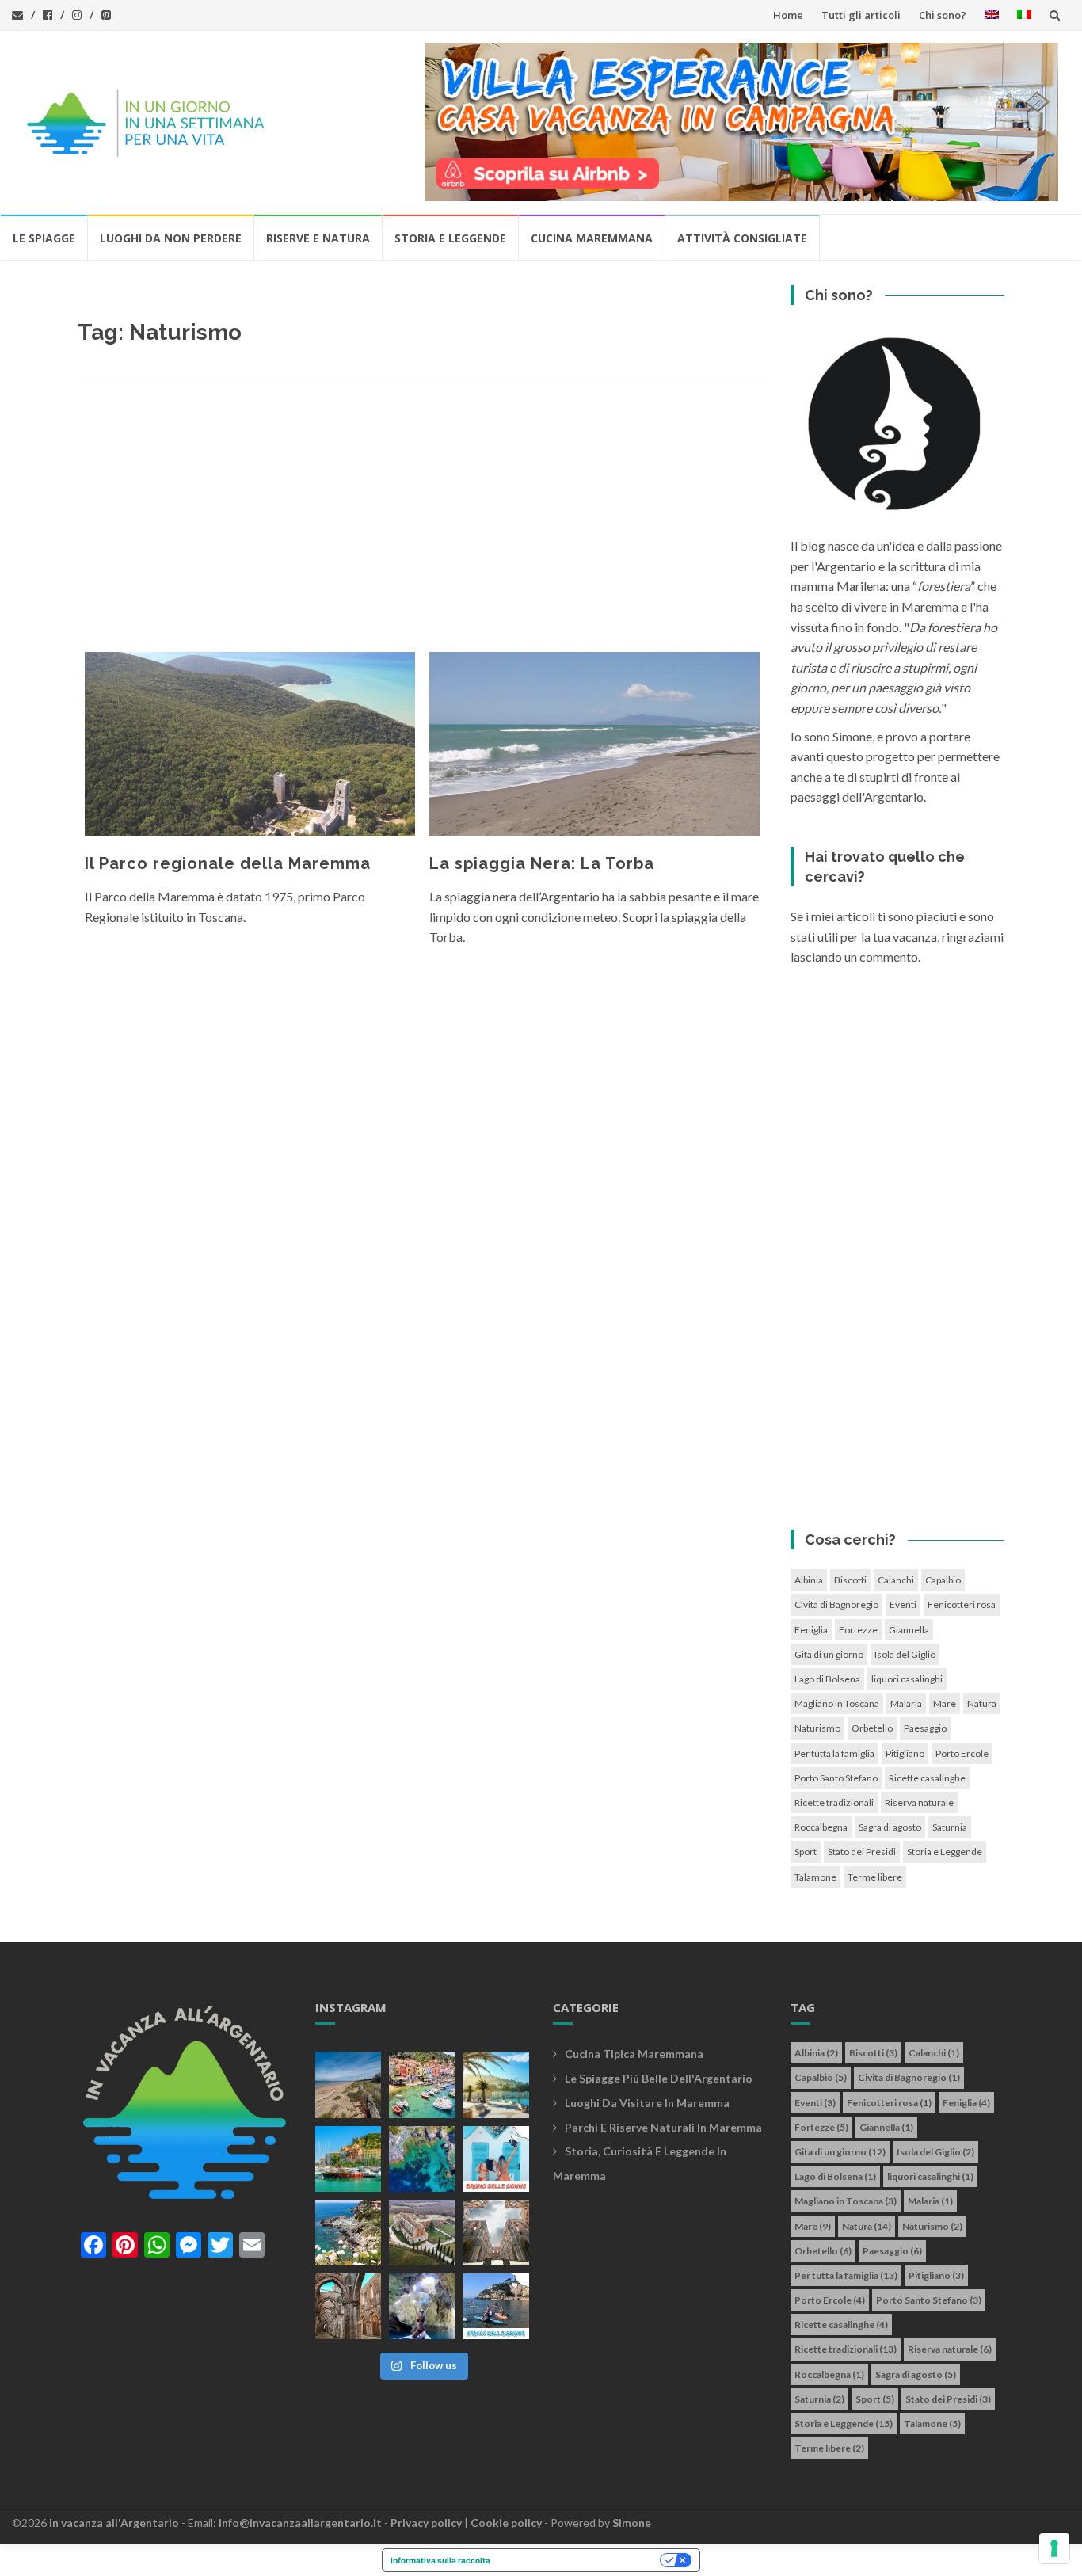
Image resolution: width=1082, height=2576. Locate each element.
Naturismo (817, 1728)
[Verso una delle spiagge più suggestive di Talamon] (348, 2233)
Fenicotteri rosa (962, 1604)
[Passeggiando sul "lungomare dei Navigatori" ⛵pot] (496, 2084)
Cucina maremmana (592, 238)
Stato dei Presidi (862, 1852)
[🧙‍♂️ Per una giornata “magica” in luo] (422, 2233)
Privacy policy (426, 2523)
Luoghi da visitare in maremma (647, 2103)
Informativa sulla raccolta (440, 2560)
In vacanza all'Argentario (114, 2523)
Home (788, 15)
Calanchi (896, 1580)
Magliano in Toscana (837, 1703)
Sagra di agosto (890, 1827)
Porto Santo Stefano (836, 1778)
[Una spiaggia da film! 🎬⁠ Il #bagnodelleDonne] (422, 2159)
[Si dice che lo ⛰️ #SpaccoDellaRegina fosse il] (496, 2306)
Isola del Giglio (905, 1654)
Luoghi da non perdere (171, 238)
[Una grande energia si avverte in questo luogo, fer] (348, 2306)
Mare (945, 1703)
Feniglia (811, 1630)
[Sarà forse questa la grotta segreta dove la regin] (422, 2306)
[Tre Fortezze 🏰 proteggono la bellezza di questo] (348, 2159)
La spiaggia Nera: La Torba (542, 863)
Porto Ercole (962, 1753)
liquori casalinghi (907, 1679)
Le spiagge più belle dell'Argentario (659, 2078)
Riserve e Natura (318, 238)
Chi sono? (943, 15)
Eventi (903, 1604)
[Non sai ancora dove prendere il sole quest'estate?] (496, 2159)
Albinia (809, 1580)
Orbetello (872, 1728)
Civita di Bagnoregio (836, 1604)
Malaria (906, 1703)
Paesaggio (925, 1728)
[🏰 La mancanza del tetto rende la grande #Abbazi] (496, 2233)
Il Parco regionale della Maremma (228, 863)
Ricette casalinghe (927, 1778)
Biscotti (850, 1580)
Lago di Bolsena (827, 1679)
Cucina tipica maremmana (634, 2054)
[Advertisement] (422, 518)
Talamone (815, 1877)
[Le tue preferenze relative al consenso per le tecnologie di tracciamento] (1054, 2548)
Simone (632, 2523)
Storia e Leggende (450, 238)
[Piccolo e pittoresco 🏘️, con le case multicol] (422, 2084)
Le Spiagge (44, 238)
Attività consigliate (742, 238)
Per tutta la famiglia (834, 1753)
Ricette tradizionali (834, 1802)
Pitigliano (905, 1753)
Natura (982, 1703)
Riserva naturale (919, 1802)
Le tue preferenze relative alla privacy (580, 2560)
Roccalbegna (821, 1827)
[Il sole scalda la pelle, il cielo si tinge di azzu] (348, 2084)
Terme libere (875, 1877)
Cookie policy (506, 2523)
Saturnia (950, 1827)
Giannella (909, 1630)
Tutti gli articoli (861, 15)
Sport (806, 1852)
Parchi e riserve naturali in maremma (663, 2127)
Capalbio (943, 1580)
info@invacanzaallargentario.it (300, 2523)
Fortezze (858, 1630)
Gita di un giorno (829, 1654)
